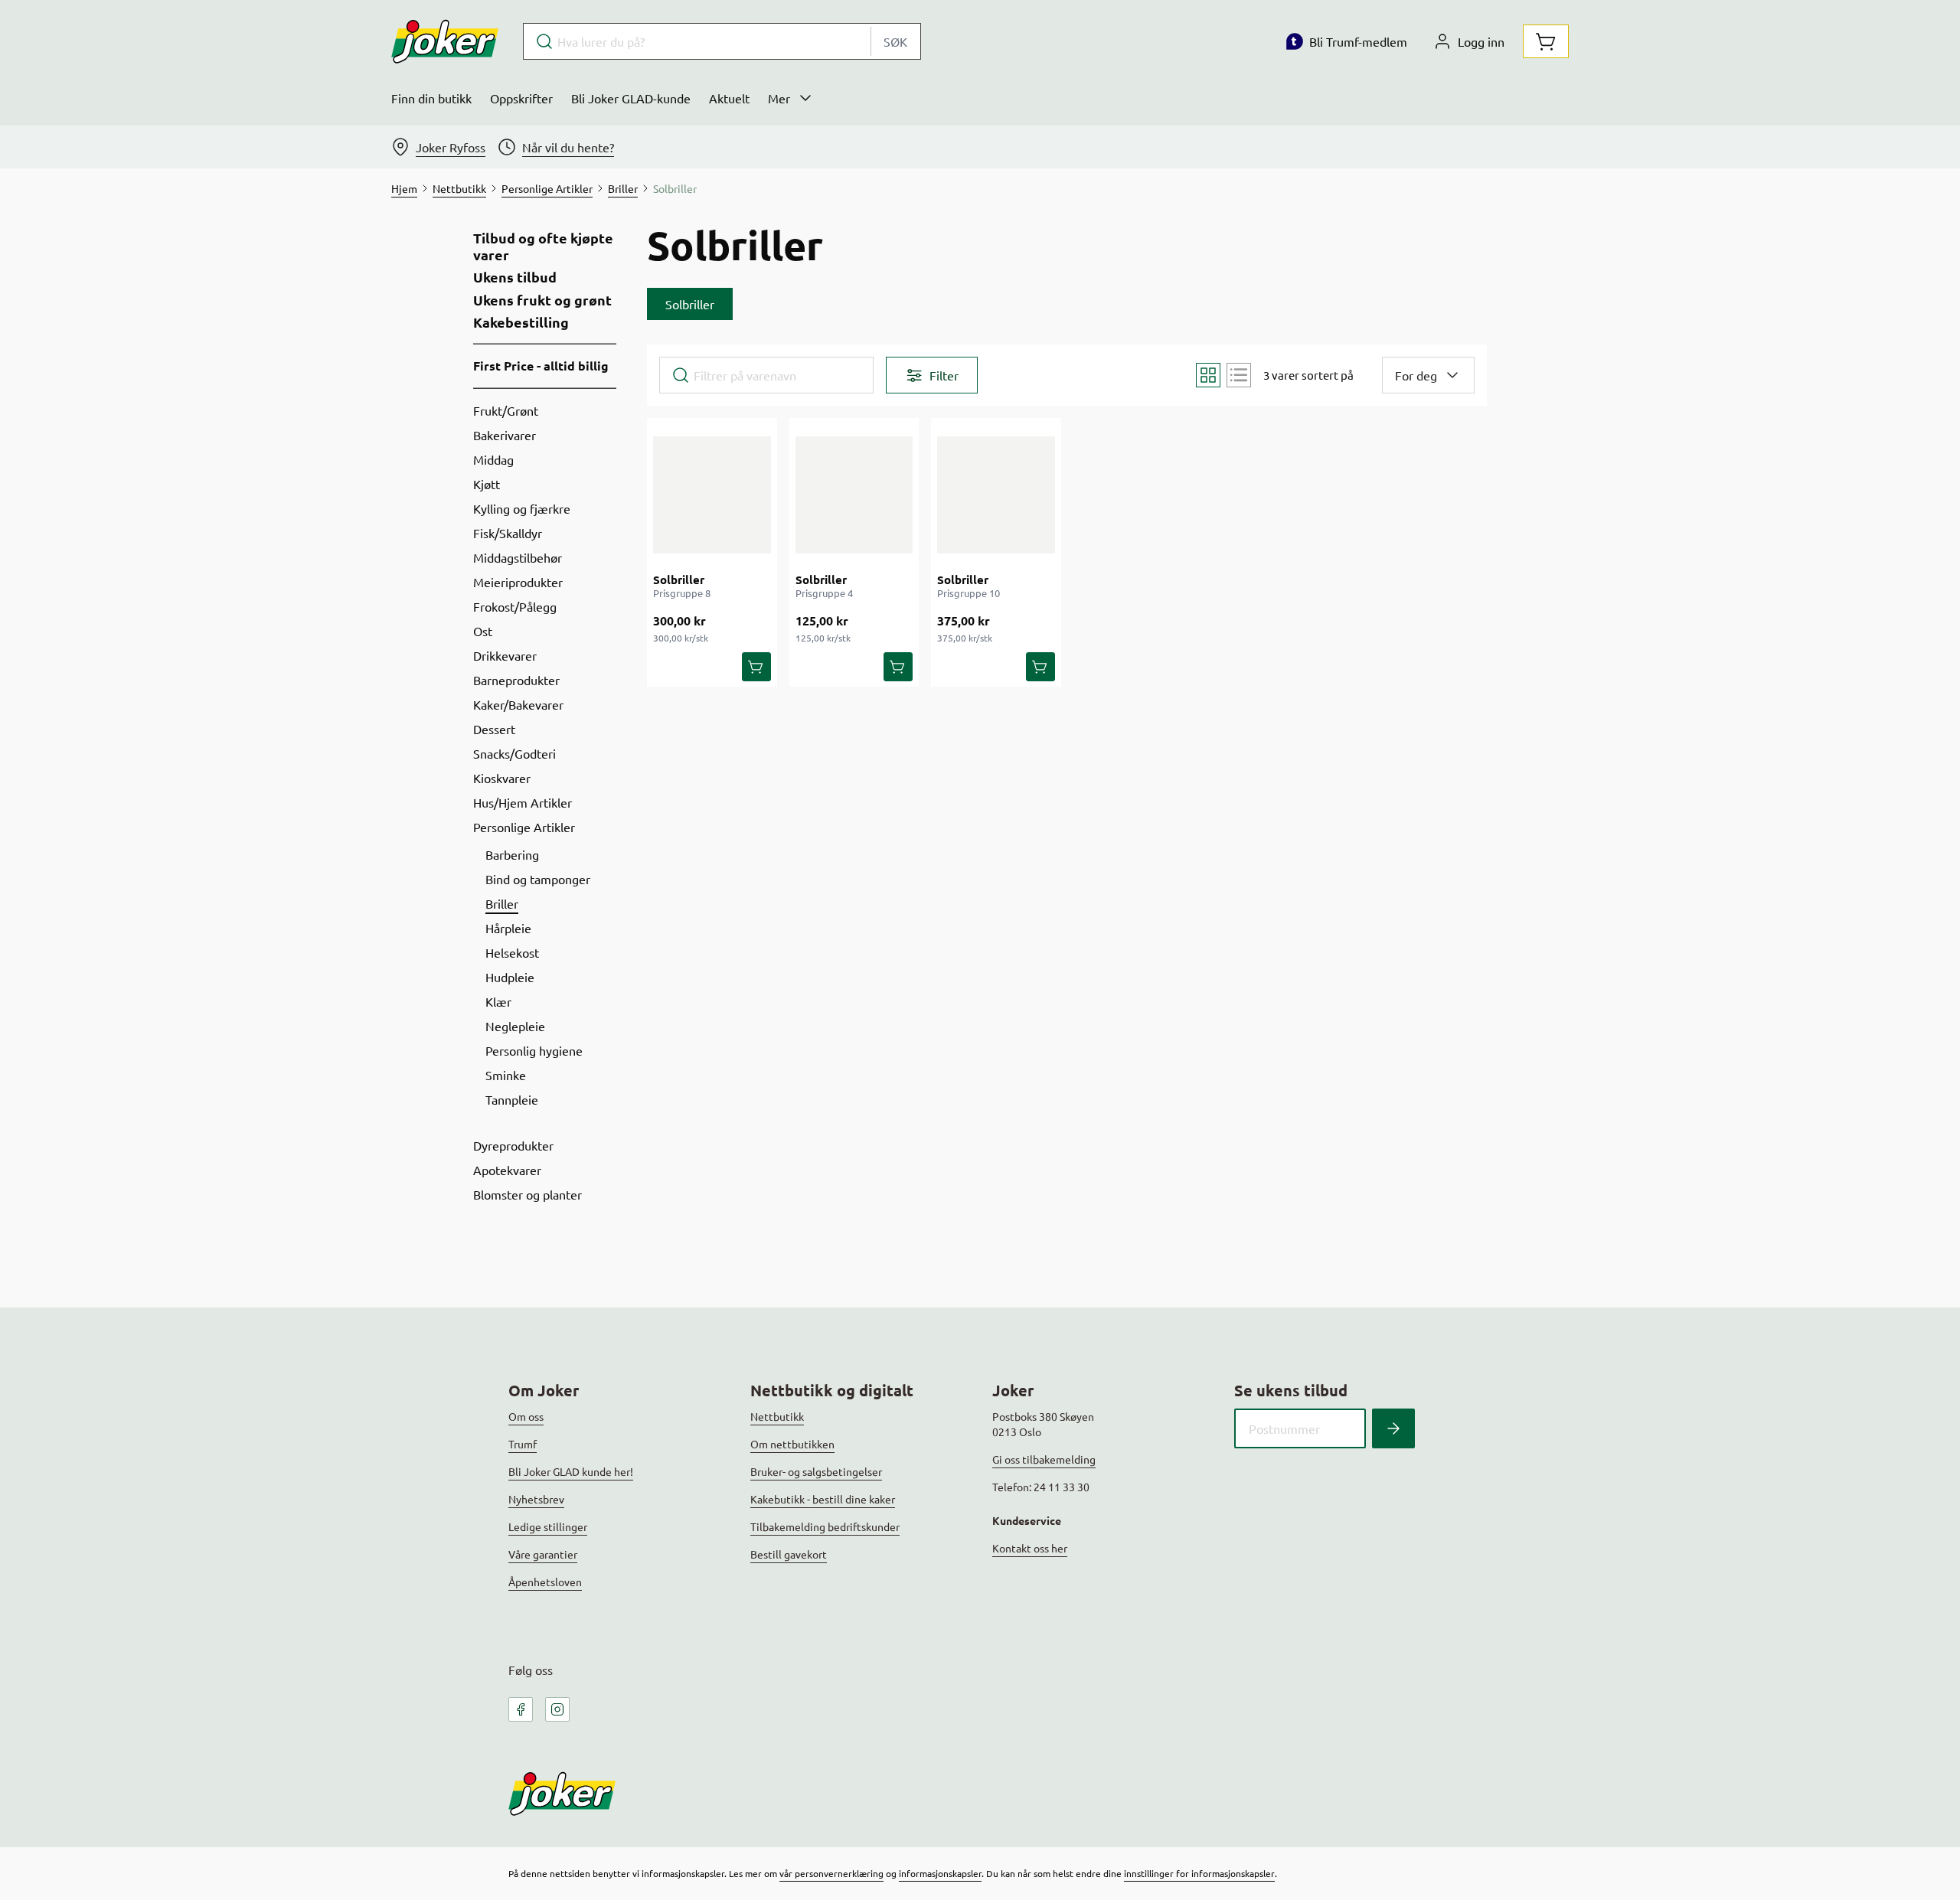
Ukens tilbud (515, 277)
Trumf (523, 1444)
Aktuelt (729, 98)
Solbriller (679, 579)
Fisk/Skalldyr (508, 533)
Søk (895, 41)
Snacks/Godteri (514, 753)
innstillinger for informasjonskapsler (1199, 1873)
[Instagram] (557, 1709)
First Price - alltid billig (541, 366)
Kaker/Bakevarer (518, 704)
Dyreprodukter (513, 1145)
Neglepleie (515, 1026)
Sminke (506, 1075)
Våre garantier (543, 1554)
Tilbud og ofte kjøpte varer (543, 246)
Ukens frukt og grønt (542, 300)
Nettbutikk (777, 1416)
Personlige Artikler (524, 827)
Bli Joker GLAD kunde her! (571, 1471)
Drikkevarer (505, 655)
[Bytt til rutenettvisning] (1208, 375)
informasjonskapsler (940, 1873)
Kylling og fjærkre (522, 508)
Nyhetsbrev (536, 1499)
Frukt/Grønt (506, 410)
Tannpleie (512, 1099)
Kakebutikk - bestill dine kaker (823, 1499)
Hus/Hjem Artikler (523, 802)
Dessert (494, 729)
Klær (498, 1001)
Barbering (512, 854)
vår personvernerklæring (831, 1873)
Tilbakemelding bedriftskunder (825, 1526)
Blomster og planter (528, 1194)
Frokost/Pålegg (515, 606)
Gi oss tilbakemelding (1044, 1459)
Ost (483, 631)
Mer (779, 98)
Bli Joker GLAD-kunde (631, 98)
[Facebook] (521, 1709)
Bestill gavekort (789, 1554)
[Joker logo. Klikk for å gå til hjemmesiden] (445, 41)
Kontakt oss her (1030, 1548)
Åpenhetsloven (545, 1582)
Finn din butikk (431, 98)
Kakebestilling (521, 322)
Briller (502, 903)
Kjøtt (487, 484)
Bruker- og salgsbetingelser (816, 1471)
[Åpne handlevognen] (1546, 41)
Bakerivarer (505, 435)
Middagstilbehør (518, 557)
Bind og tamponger (538, 879)
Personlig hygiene (534, 1050)
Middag (493, 459)
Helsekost (512, 952)
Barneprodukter (516, 680)
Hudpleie (510, 977)
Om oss (526, 1416)
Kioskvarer (502, 778)
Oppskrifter (521, 98)
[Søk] (1393, 1428)
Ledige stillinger (548, 1526)
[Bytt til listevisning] (1239, 375)
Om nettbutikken (792, 1444)
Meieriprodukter (518, 582)
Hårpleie (508, 928)
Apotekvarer (507, 1170)
